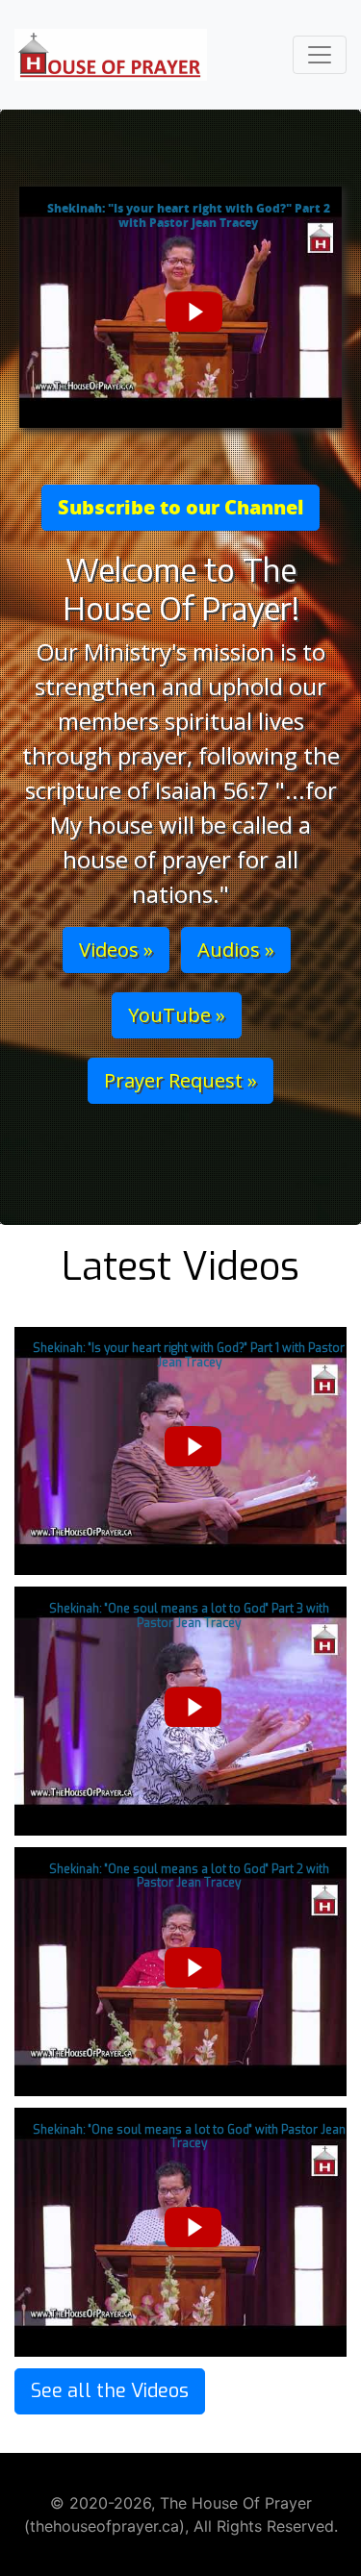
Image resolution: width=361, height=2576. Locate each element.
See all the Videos (110, 2391)
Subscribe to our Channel (180, 507)
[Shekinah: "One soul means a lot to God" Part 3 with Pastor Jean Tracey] (180, 1711)
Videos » (116, 950)
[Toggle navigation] (320, 55)
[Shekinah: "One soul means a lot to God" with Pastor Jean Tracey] (180, 2231)
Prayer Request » (180, 1080)
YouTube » (177, 1015)
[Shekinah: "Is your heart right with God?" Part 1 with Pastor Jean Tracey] (180, 1450)
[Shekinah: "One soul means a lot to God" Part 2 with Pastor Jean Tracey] (180, 1970)
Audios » (236, 950)
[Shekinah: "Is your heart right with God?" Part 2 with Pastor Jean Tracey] (180, 315)
